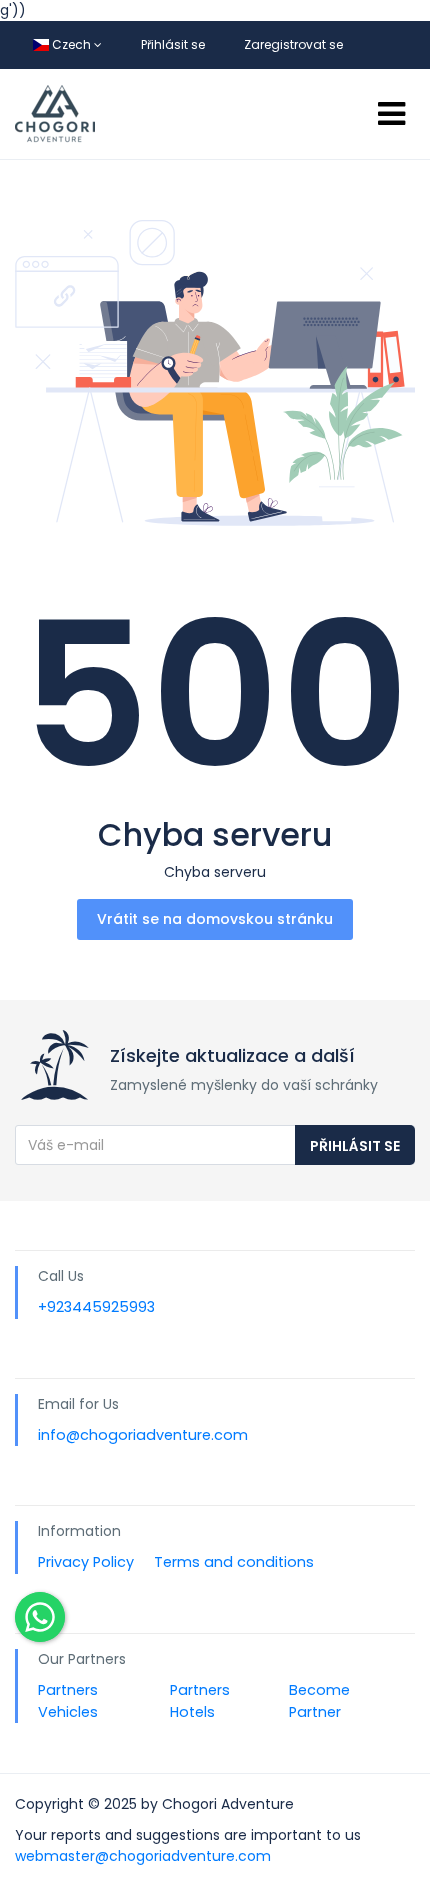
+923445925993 (96, 1307)
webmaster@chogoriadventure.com (143, 1856)
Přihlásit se (173, 44)
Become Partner (319, 1701)
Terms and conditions (234, 1562)
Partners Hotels (200, 1701)
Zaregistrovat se (293, 44)
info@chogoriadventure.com (143, 1435)
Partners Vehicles (68, 1701)
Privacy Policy (86, 1562)
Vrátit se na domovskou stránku (215, 919)
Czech (71, 44)
